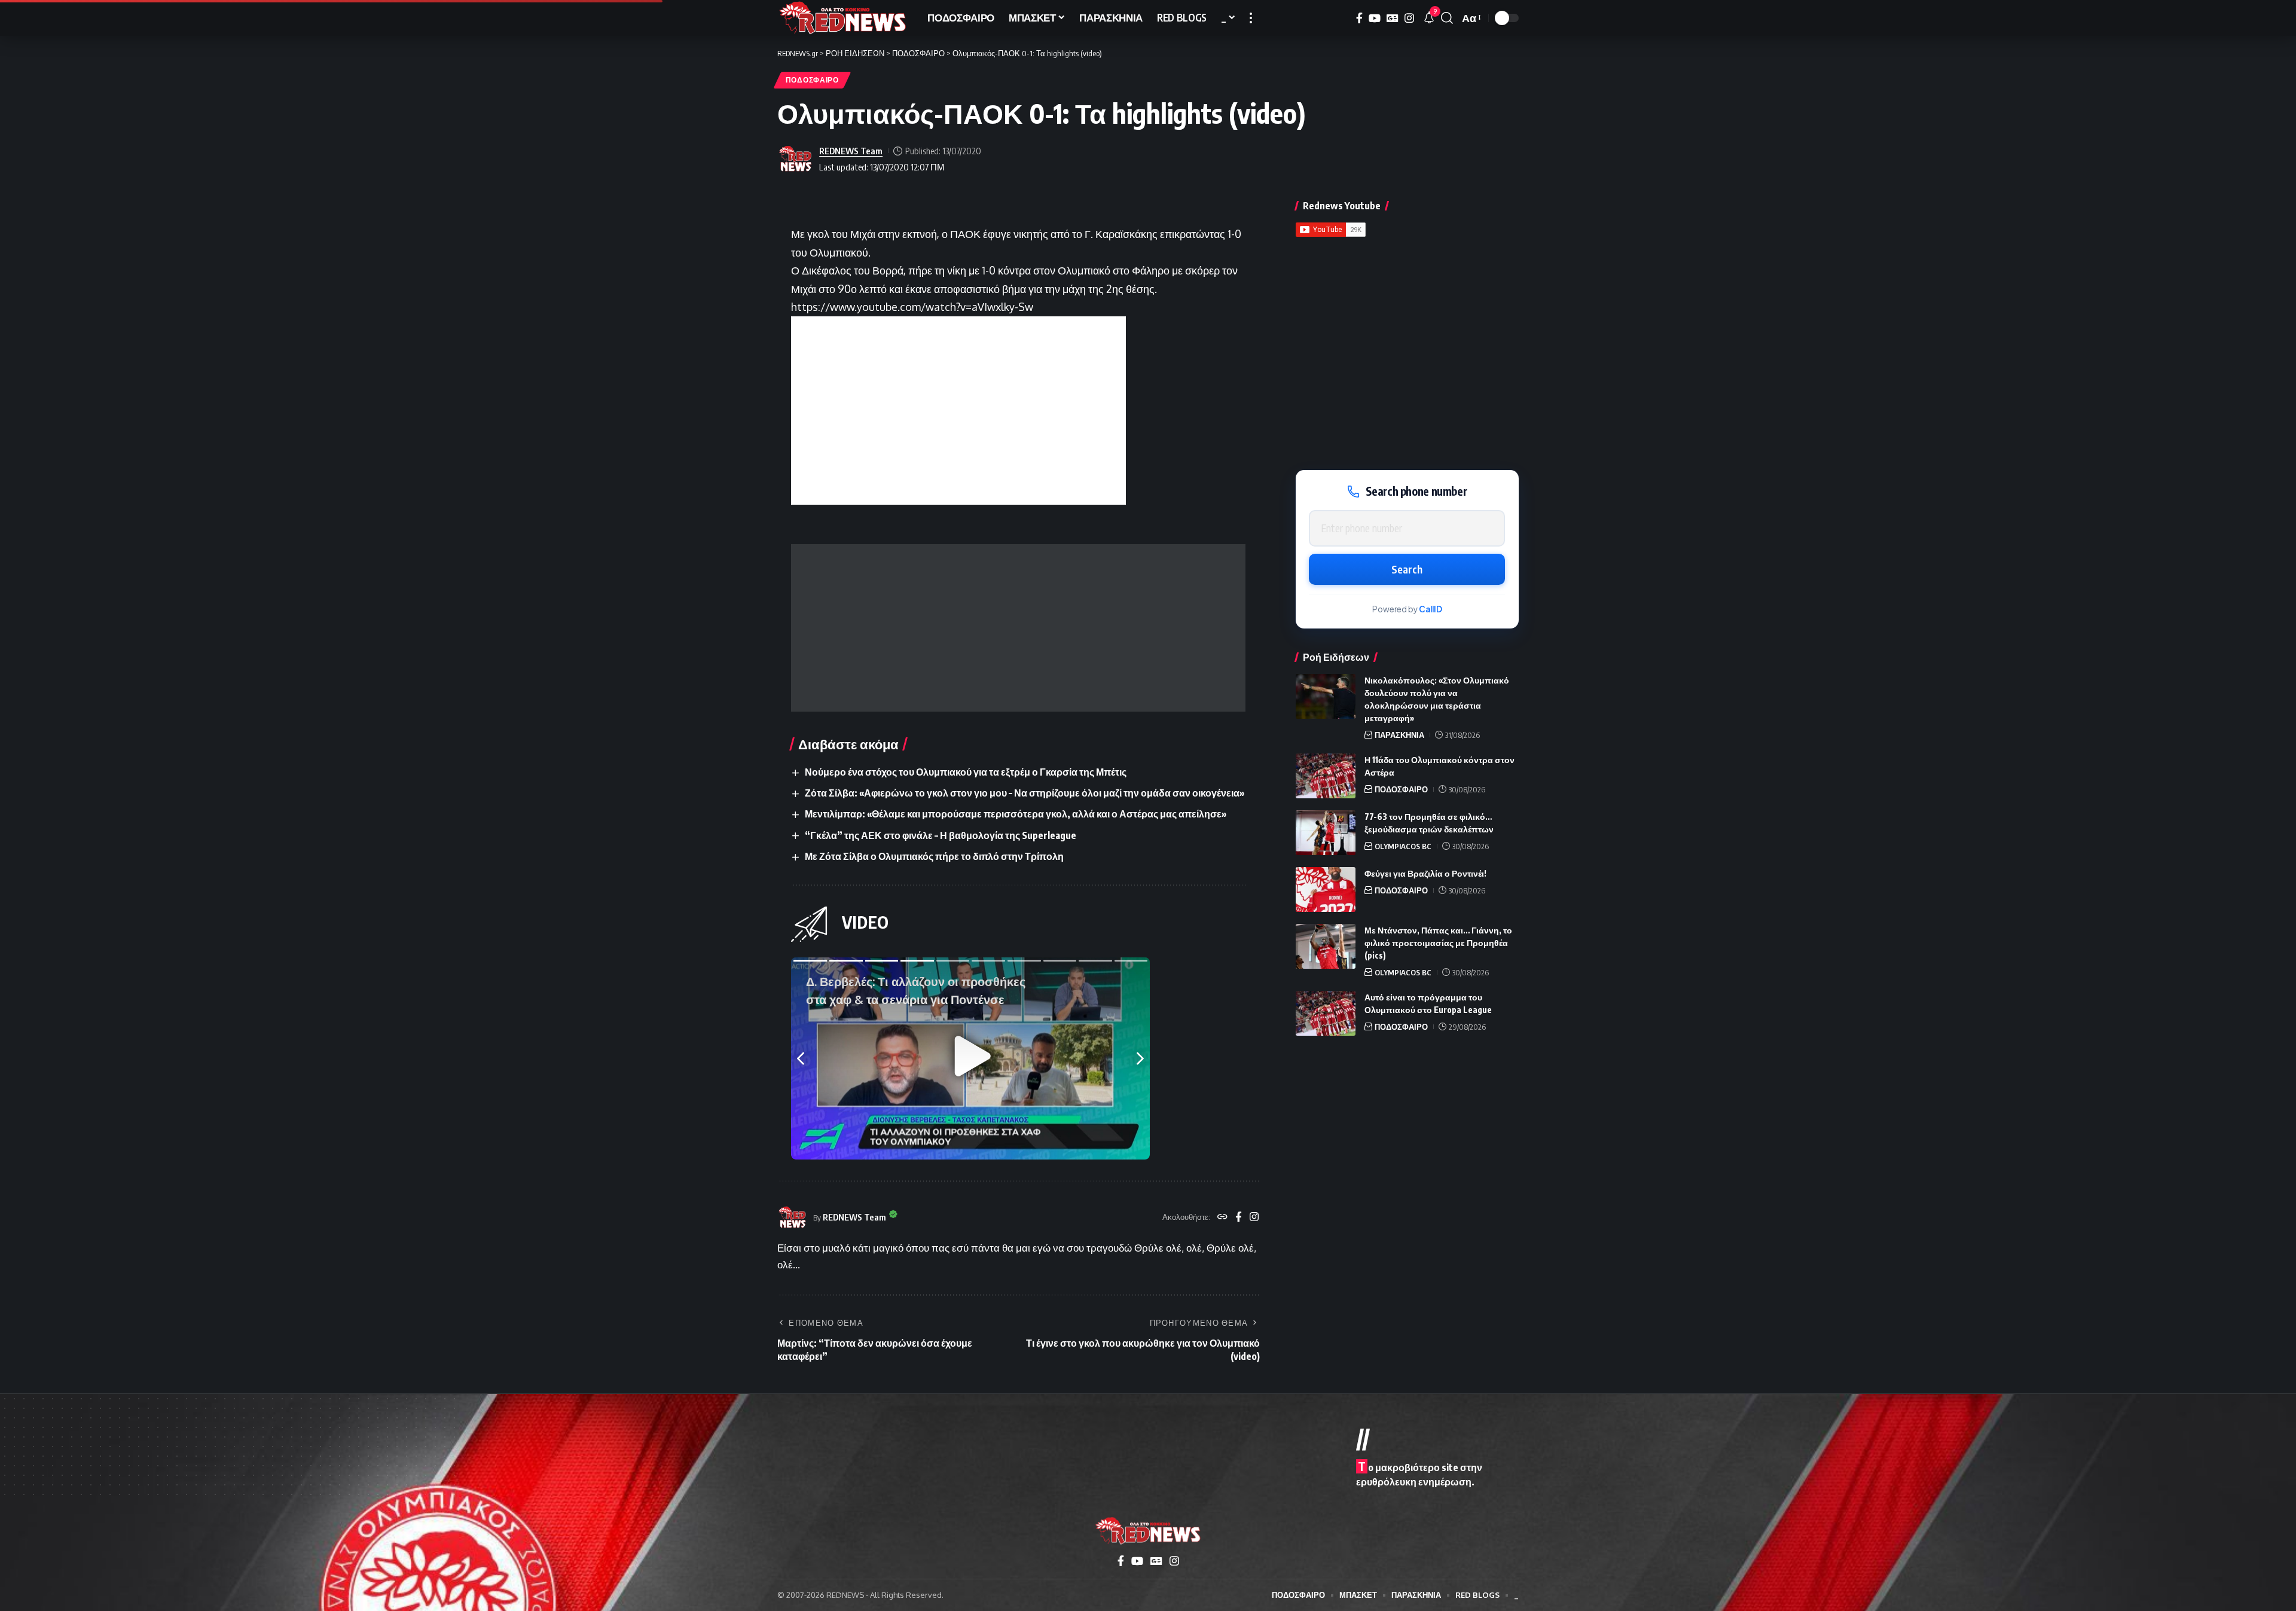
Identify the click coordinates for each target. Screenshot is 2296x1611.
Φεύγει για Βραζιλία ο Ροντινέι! (1425, 873)
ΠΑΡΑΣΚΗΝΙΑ (1399, 735)
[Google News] (1393, 18)
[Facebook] (1359, 18)
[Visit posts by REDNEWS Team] (795, 159)
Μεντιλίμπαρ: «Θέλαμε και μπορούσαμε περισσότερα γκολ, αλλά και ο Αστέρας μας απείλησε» (1016, 814)
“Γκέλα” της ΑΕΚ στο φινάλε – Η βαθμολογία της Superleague (941, 835)
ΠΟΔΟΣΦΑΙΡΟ (812, 80)
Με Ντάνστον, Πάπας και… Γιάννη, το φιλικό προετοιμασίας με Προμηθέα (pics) (1438, 943)
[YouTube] (1375, 18)
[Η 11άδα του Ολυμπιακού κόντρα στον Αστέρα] (1326, 776)
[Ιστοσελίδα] (1222, 1218)
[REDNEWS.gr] (843, 18)
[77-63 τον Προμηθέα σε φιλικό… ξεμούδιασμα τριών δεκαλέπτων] (1326, 833)
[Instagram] (1409, 18)
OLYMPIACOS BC (1403, 846)
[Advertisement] (1018, 628)
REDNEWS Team (851, 151)
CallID (1431, 609)
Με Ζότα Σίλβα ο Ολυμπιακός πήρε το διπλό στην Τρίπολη (934, 856)
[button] (1251, 18)
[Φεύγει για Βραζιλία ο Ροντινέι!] (1326, 890)
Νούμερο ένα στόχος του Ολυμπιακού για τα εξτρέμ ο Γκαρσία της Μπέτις (966, 772)
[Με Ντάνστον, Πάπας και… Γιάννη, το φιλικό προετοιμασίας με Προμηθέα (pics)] (1326, 946)
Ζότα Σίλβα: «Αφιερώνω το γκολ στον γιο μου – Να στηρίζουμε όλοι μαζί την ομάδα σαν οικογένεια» (1025, 793)
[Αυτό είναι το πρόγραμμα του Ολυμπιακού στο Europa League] (1326, 1013)
